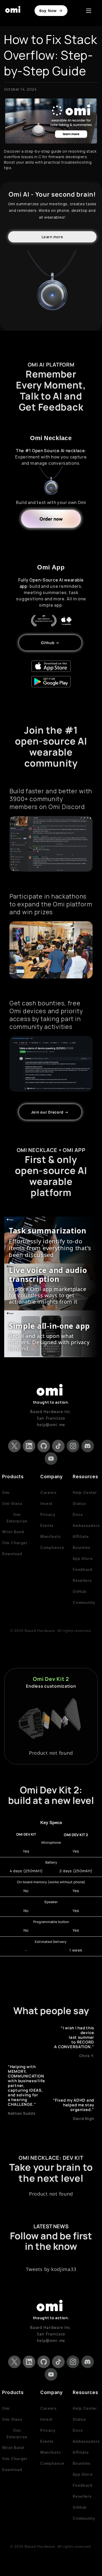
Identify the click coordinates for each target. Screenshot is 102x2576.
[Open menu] (89, 11)
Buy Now (48, 11)
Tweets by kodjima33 (51, 2269)
